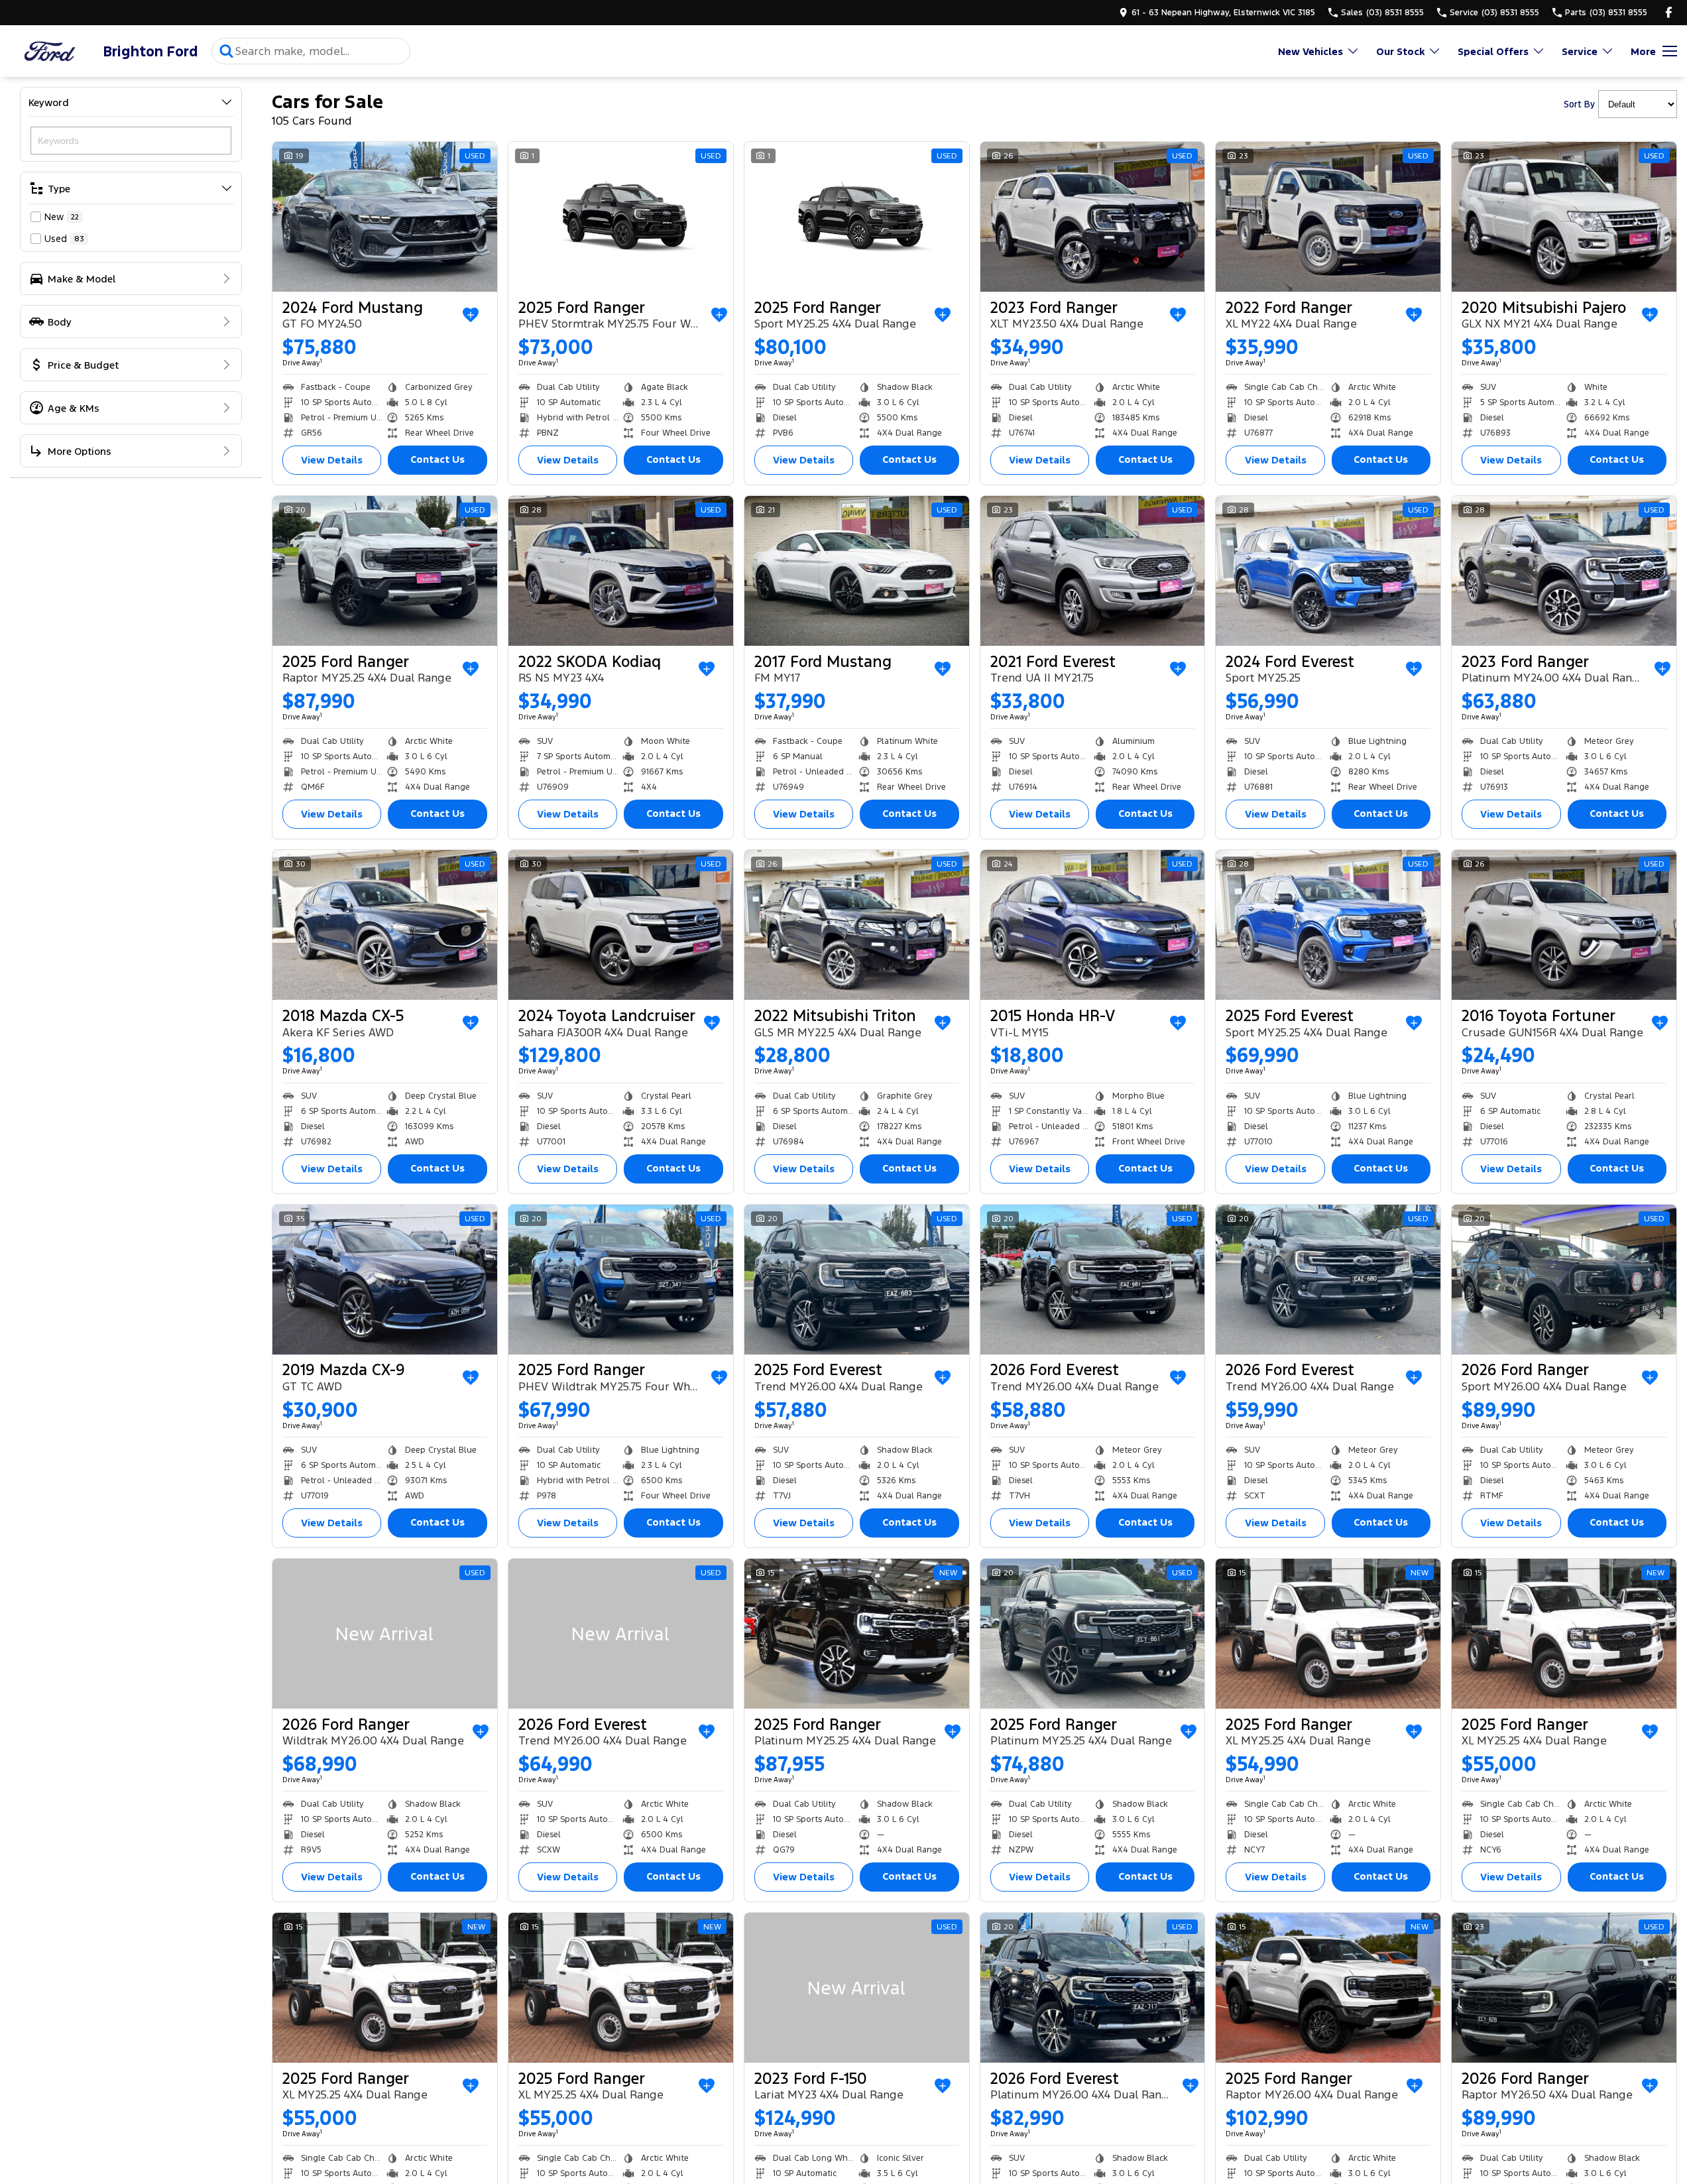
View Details (332, 460)
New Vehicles (1310, 51)
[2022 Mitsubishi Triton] (857, 925)
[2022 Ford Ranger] (1328, 217)
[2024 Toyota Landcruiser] (621, 925)
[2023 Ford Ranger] (1093, 217)
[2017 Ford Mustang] (857, 571)
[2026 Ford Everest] (1093, 1280)
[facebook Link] (1669, 12)
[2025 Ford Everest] (1328, 925)
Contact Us (437, 459)
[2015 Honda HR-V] (1093, 925)
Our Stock (1400, 51)
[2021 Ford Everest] (1093, 571)
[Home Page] (50, 51)
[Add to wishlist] (471, 315)
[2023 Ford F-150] (857, 1988)
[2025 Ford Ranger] (621, 217)
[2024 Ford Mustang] (385, 217)
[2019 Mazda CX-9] (385, 1280)
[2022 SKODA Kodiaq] (621, 571)
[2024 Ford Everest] (1328, 571)
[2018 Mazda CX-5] (385, 925)
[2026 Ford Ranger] (1564, 1280)
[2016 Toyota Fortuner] (1564, 925)
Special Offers (1493, 51)
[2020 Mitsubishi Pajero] (1564, 217)
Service (1580, 51)
